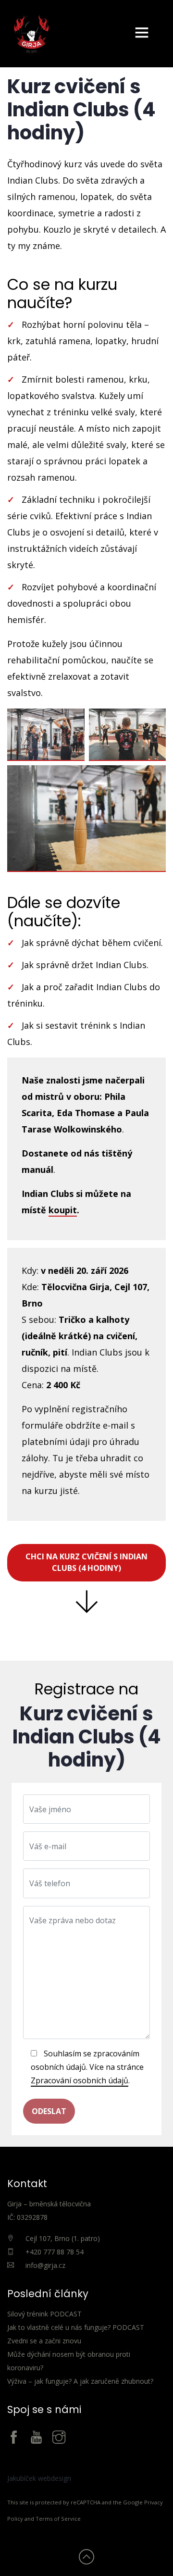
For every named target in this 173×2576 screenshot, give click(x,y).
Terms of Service (58, 2519)
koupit (63, 1210)
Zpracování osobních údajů (80, 2080)
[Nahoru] (86, 2559)
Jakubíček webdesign (39, 2478)
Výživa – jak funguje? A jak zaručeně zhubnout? (80, 2381)
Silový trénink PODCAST (44, 2314)
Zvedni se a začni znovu (44, 2341)
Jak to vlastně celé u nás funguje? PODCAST (76, 2327)
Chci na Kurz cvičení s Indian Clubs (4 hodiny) (86, 1562)
